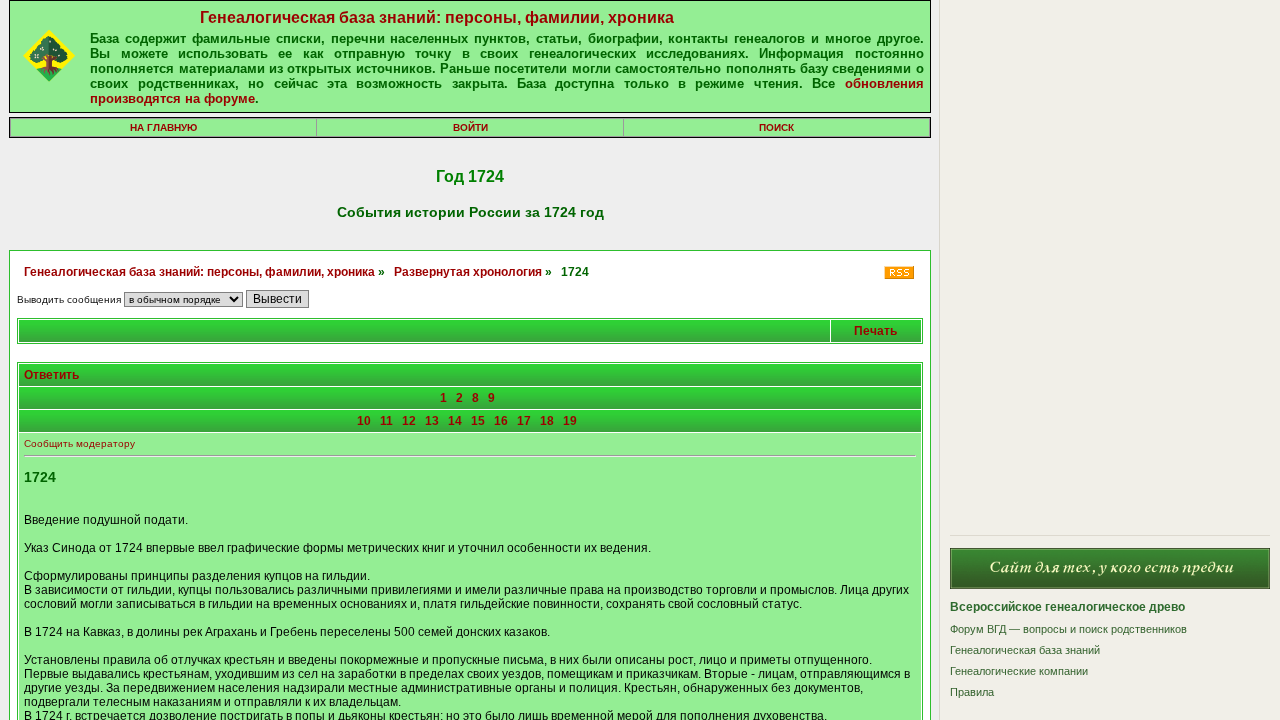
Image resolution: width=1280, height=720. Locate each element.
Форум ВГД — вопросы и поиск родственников (1068, 629)
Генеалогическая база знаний (1025, 650)
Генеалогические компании (1019, 671)
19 (570, 421)
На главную (163, 127)
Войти (470, 127)
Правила (972, 692)
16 (501, 421)
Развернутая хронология (468, 272)
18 (547, 421)
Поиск (776, 127)
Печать (875, 331)
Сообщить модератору (79, 443)
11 (386, 421)
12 (409, 421)
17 (524, 421)
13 (432, 421)
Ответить (51, 375)
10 (364, 421)
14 (455, 421)
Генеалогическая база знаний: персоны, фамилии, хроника (437, 17)
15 (478, 421)
